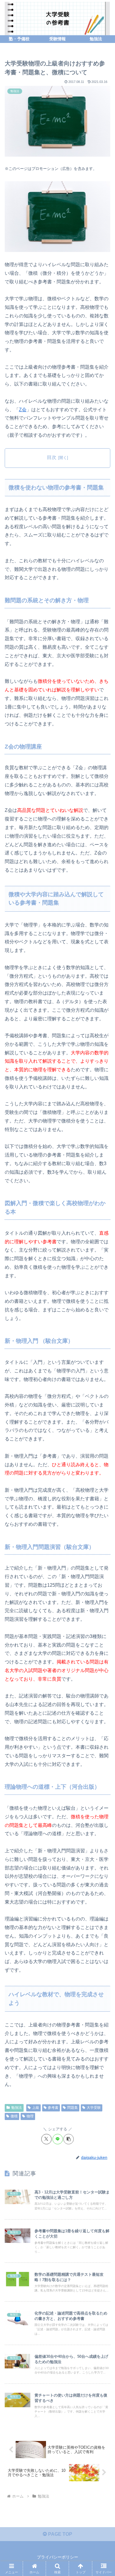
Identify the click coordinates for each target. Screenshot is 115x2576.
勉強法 (17, 2108)
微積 (14, 2116)
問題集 (73, 2108)
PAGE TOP (60, 2534)
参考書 (53, 2108)
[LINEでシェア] (58, 2139)
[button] (69, 2139)
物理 (30, 2116)
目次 (52, 457)
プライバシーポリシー (57, 2557)
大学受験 (94, 2108)
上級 (36, 2108)
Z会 (23, 410)
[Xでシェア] (46, 2139)
